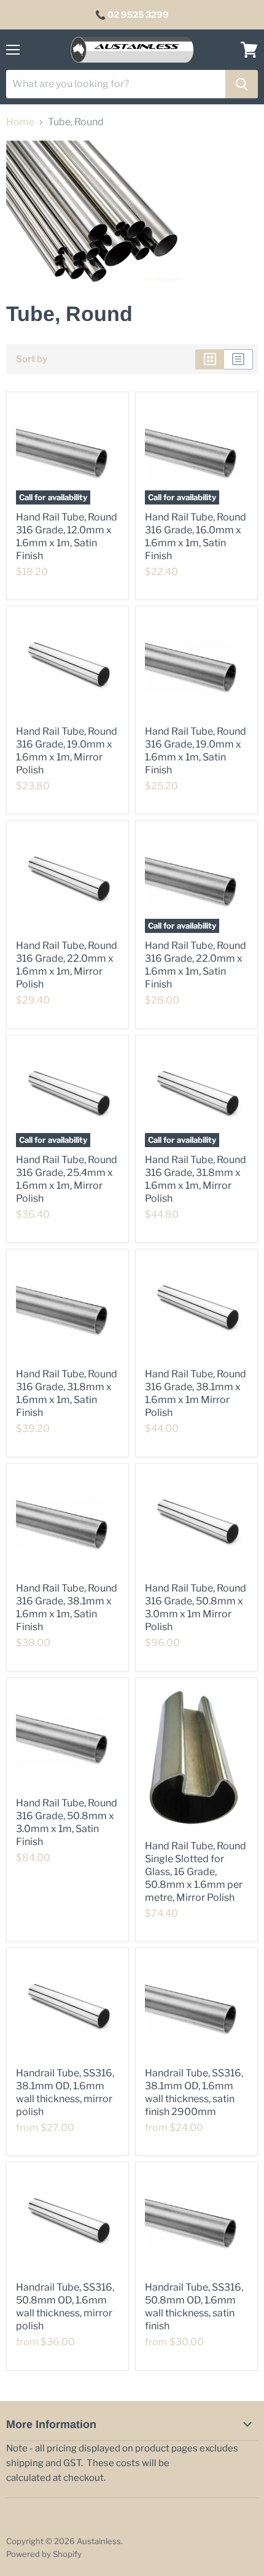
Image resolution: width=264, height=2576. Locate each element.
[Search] (242, 84)
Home (20, 122)
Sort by (32, 359)
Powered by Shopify (44, 2554)
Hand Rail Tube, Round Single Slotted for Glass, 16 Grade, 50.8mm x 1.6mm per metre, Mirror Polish (196, 1872)
